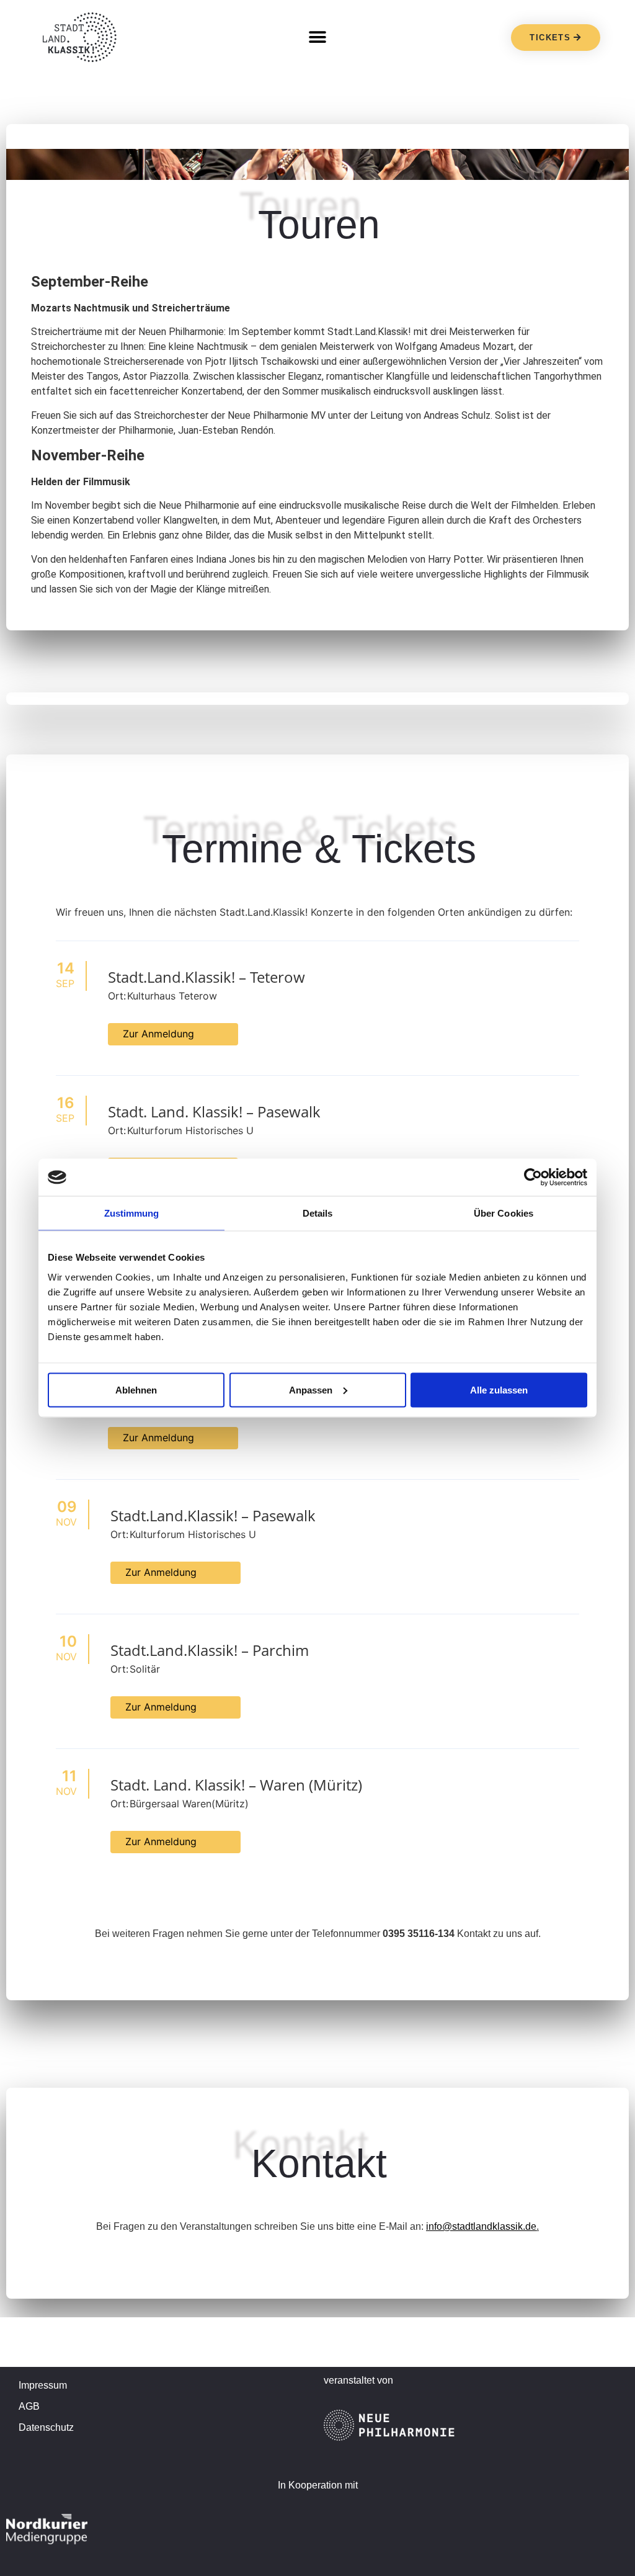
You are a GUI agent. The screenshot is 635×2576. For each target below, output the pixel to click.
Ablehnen (136, 1389)
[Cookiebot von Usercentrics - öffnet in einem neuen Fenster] (533, 1178)
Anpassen (311, 1389)
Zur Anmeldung (158, 1034)
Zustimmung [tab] (132, 1213)
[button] (318, 38)
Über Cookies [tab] (504, 1213)
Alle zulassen (499, 1389)
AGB (29, 2406)
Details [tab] (318, 1213)
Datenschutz (46, 2427)
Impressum (43, 2385)
